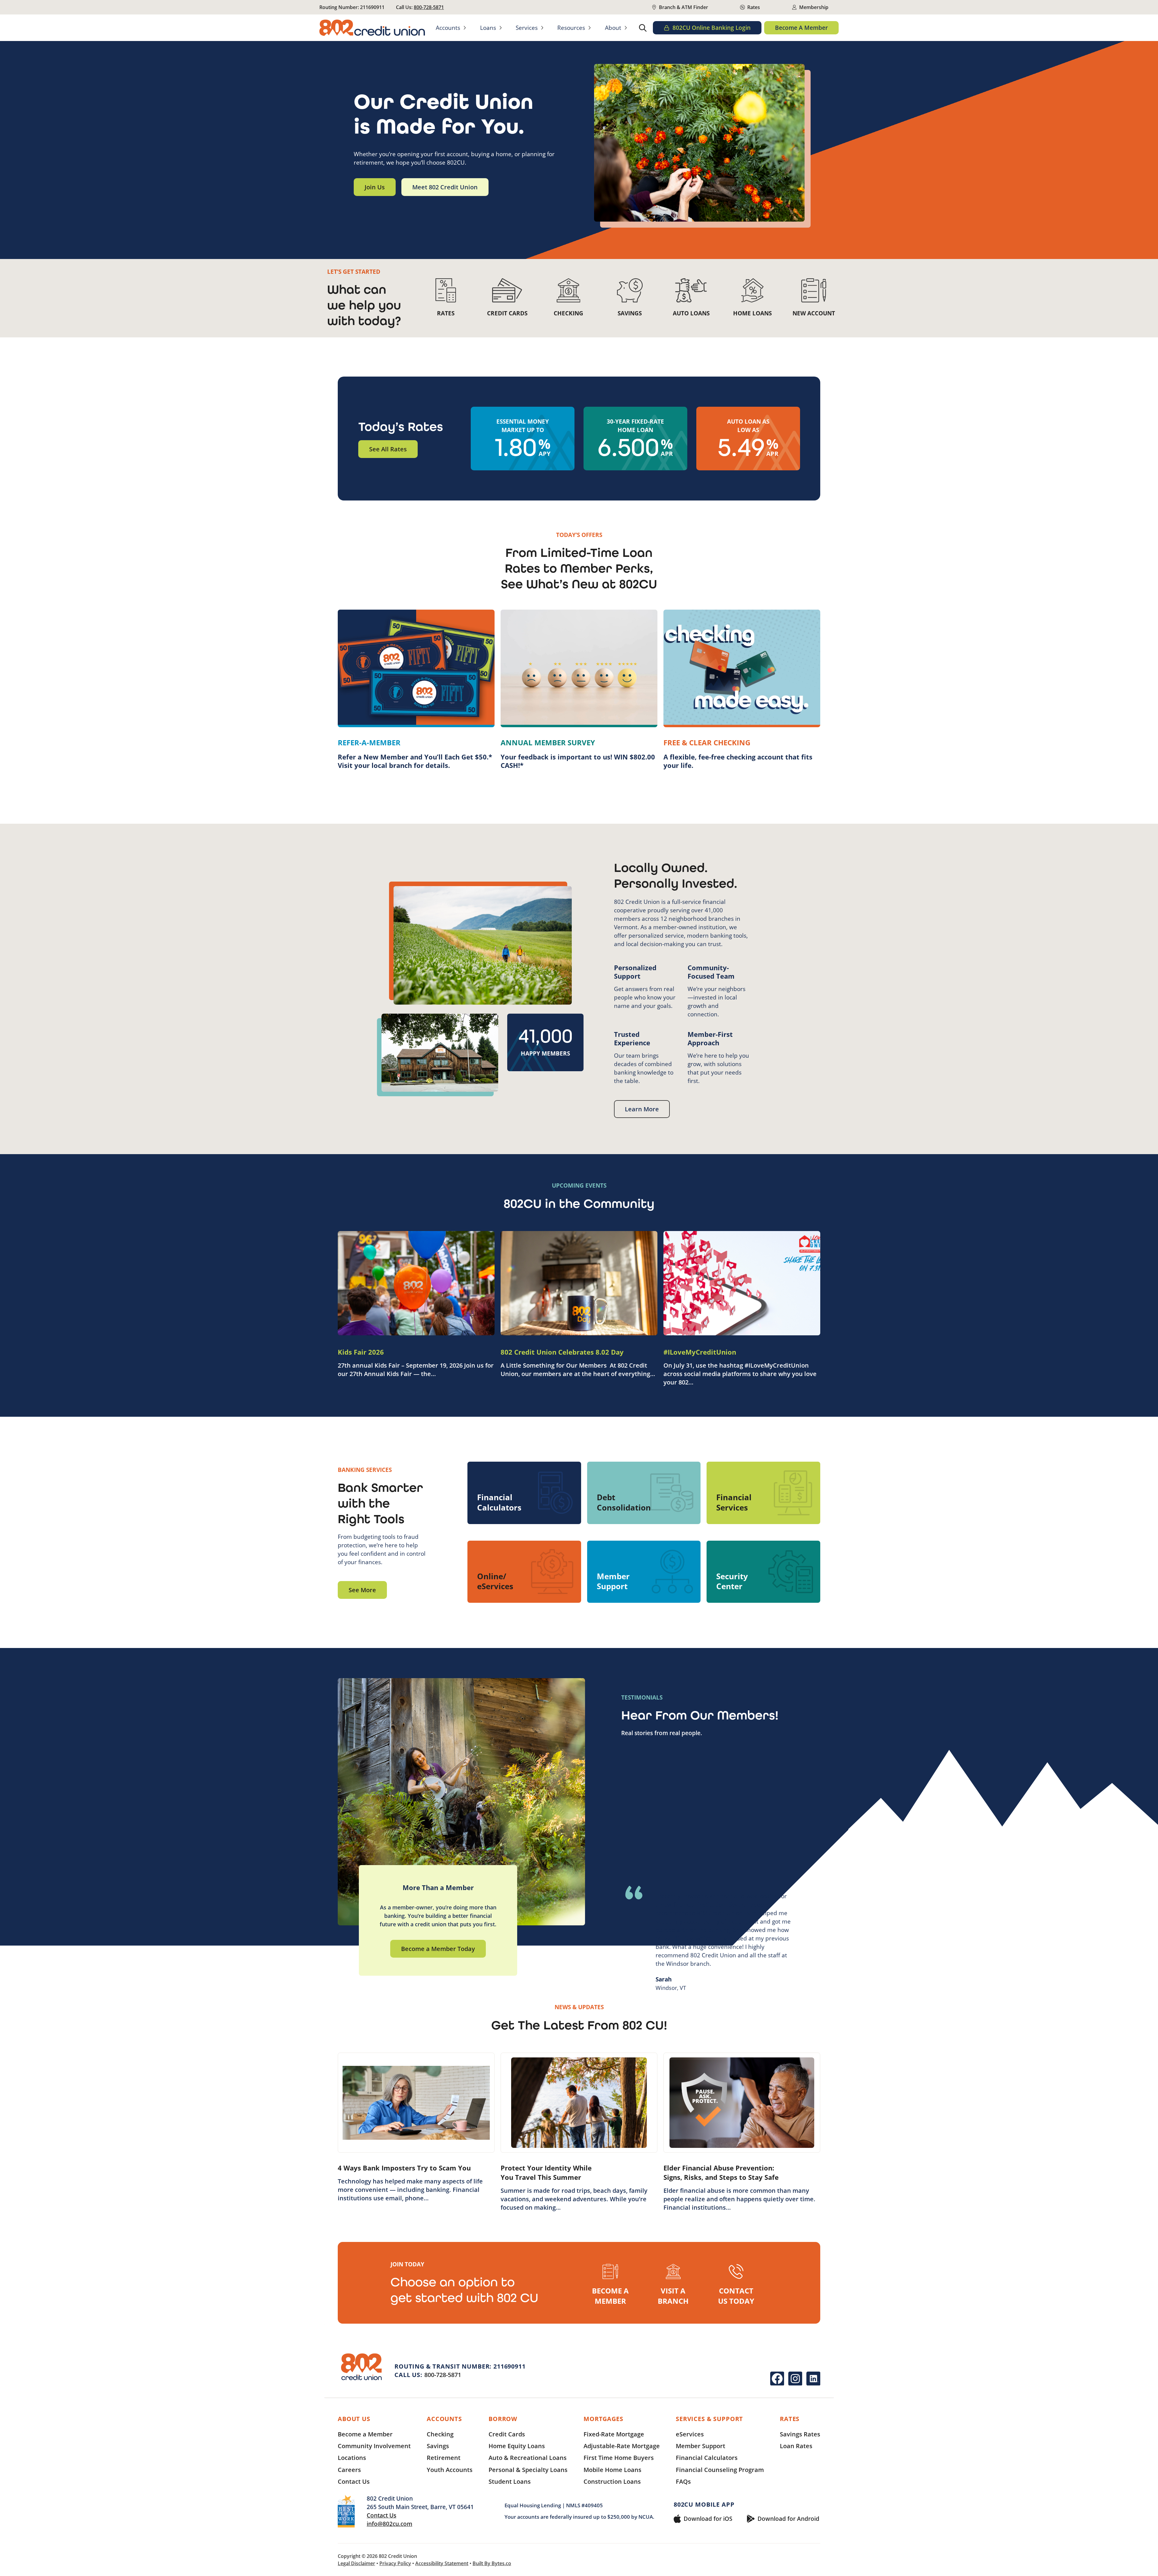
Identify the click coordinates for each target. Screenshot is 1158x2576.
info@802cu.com (389, 2524)
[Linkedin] (813, 2379)
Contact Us (354, 2481)
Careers (349, 2470)
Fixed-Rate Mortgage (614, 2434)
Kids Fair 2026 (361, 1352)
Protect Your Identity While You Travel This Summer (546, 2172)
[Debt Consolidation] (644, 1493)
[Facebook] (777, 2379)
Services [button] (527, 28)
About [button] (613, 28)
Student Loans (510, 2481)
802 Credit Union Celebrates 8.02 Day (562, 1352)
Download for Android (788, 2519)
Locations (352, 2458)
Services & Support (709, 2419)
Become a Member (365, 2434)
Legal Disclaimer (356, 2563)
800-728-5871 (429, 7)
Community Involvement (374, 2446)
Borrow (503, 2419)
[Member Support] (644, 1572)
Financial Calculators (707, 2458)
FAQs (683, 2481)
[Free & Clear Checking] (742, 690)
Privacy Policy (395, 2563)
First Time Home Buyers (619, 2458)
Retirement (444, 2458)
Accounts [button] (448, 28)
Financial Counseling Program (720, 2470)
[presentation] (416, 1283)
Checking (440, 2434)
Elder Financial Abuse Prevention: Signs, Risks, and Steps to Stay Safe (721, 2172)
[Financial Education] (763, 1493)
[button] (643, 28)
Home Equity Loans (517, 2446)
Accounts (444, 2419)
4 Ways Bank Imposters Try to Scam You (404, 2168)
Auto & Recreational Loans (528, 2458)
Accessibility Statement (442, 2563)
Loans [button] (488, 28)
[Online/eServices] (524, 1572)
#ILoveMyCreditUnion (700, 1352)
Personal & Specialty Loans (528, 2470)
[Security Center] (763, 1572)
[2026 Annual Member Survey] (579, 690)
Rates (790, 2419)
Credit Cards (507, 2434)
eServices (690, 2434)
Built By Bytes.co (492, 2563)
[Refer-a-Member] (416, 690)
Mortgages (603, 2419)
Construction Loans (612, 2481)
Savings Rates (800, 2434)
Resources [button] (571, 28)
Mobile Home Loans (612, 2470)
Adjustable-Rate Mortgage (622, 2446)
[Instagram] (795, 2379)
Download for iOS (708, 2519)
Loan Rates (796, 2446)
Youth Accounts (450, 2470)
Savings (438, 2446)
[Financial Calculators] (524, 1493)
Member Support (701, 2446)
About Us (354, 2419)
